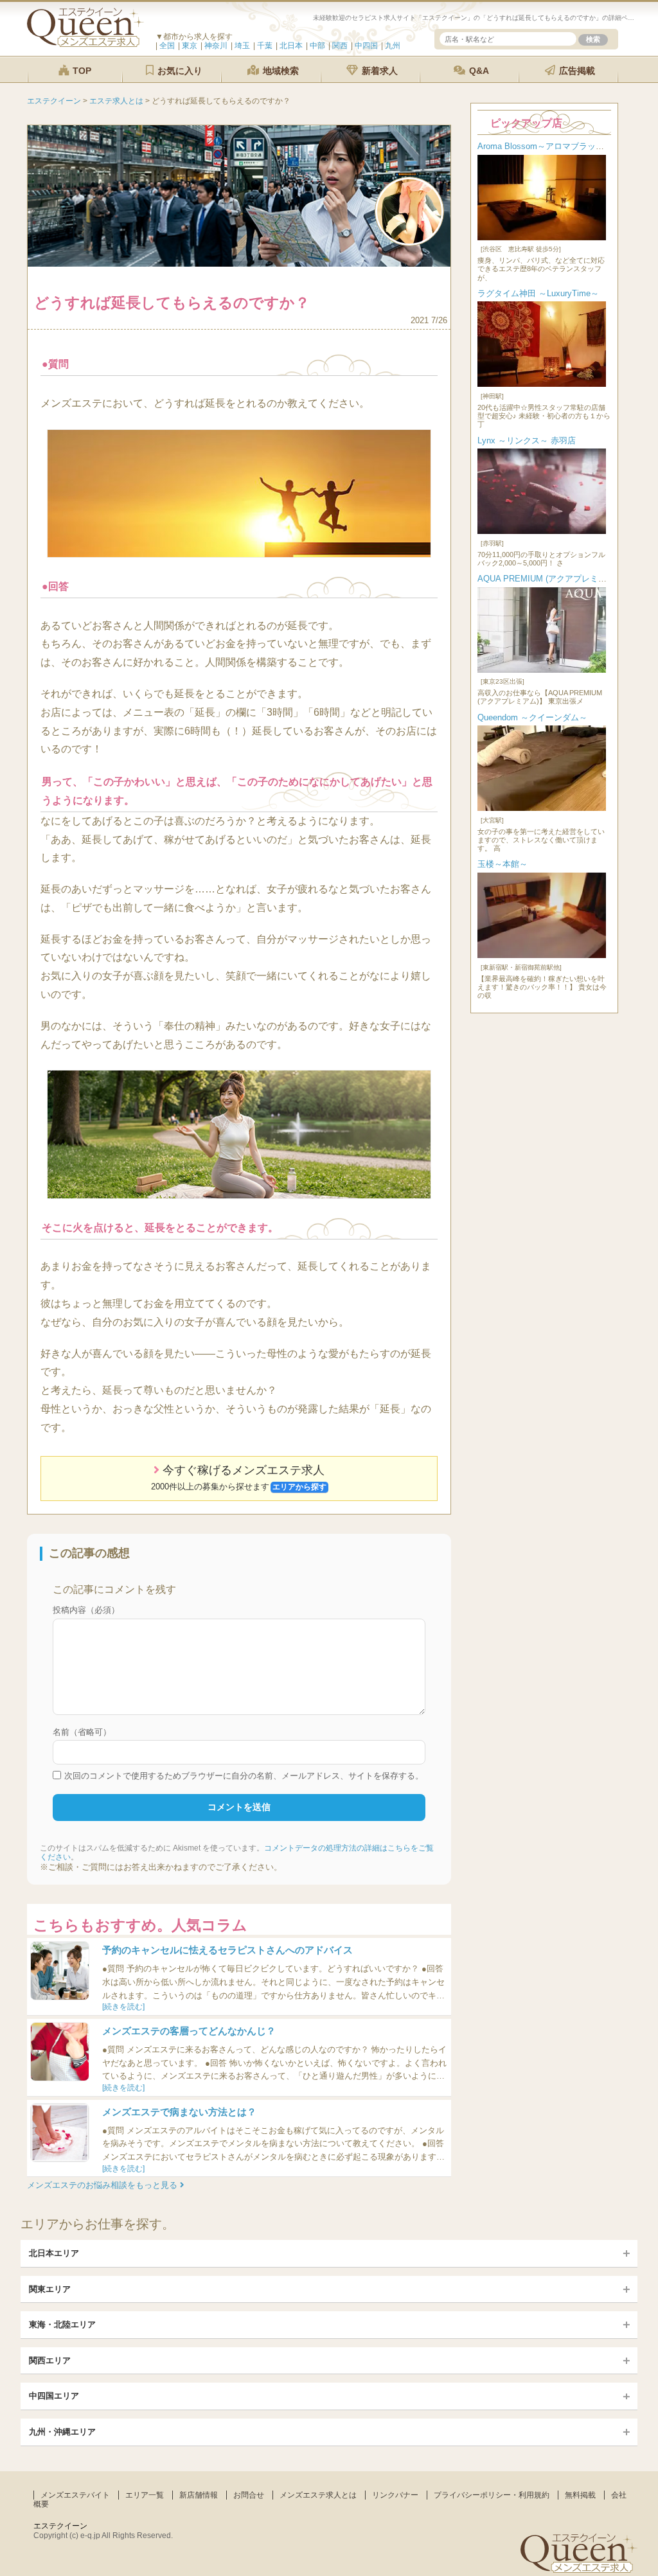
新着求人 (378, 71)
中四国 (366, 46)
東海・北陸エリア (62, 2324)
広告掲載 (576, 71)
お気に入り (179, 71)
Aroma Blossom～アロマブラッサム (545, 146)
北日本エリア (54, 2253)
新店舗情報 (199, 2495)
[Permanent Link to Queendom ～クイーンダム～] (542, 808)
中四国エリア (54, 2396)
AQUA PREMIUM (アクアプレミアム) (547, 579)
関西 (340, 46)
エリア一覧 (145, 2495)
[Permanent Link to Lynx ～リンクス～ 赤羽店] (542, 531)
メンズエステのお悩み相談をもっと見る (103, 2185)
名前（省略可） (82, 1732)
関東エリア (50, 2289)
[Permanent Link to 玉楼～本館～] (542, 955)
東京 (190, 46)
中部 (317, 46)
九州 (393, 46)
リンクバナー (395, 2495)
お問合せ (249, 2495)
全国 (167, 46)
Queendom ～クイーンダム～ (532, 717)
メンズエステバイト (75, 2495)
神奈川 (216, 46)
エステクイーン (60, 2526)
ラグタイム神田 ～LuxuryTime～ (538, 293)
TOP (81, 71)
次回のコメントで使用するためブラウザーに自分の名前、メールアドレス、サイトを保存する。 (244, 1776)
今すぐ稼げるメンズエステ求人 (239, 1477)
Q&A (478, 71)
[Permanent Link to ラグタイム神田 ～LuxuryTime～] (542, 384)
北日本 (291, 46)
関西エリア (50, 2360)
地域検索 (280, 71)
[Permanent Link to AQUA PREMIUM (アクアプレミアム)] (542, 670)
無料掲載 (580, 2495)
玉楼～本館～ (502, 864)
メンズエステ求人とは (318, 2495)
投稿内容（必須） (86, 1610)
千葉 (265, 46)
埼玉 (242, 46)
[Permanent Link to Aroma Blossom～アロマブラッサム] (542, 237)
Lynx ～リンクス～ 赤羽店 (527, 440)
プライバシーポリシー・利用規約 (492, 2495)
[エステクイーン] (85, 44)
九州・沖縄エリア (62, 2432)
